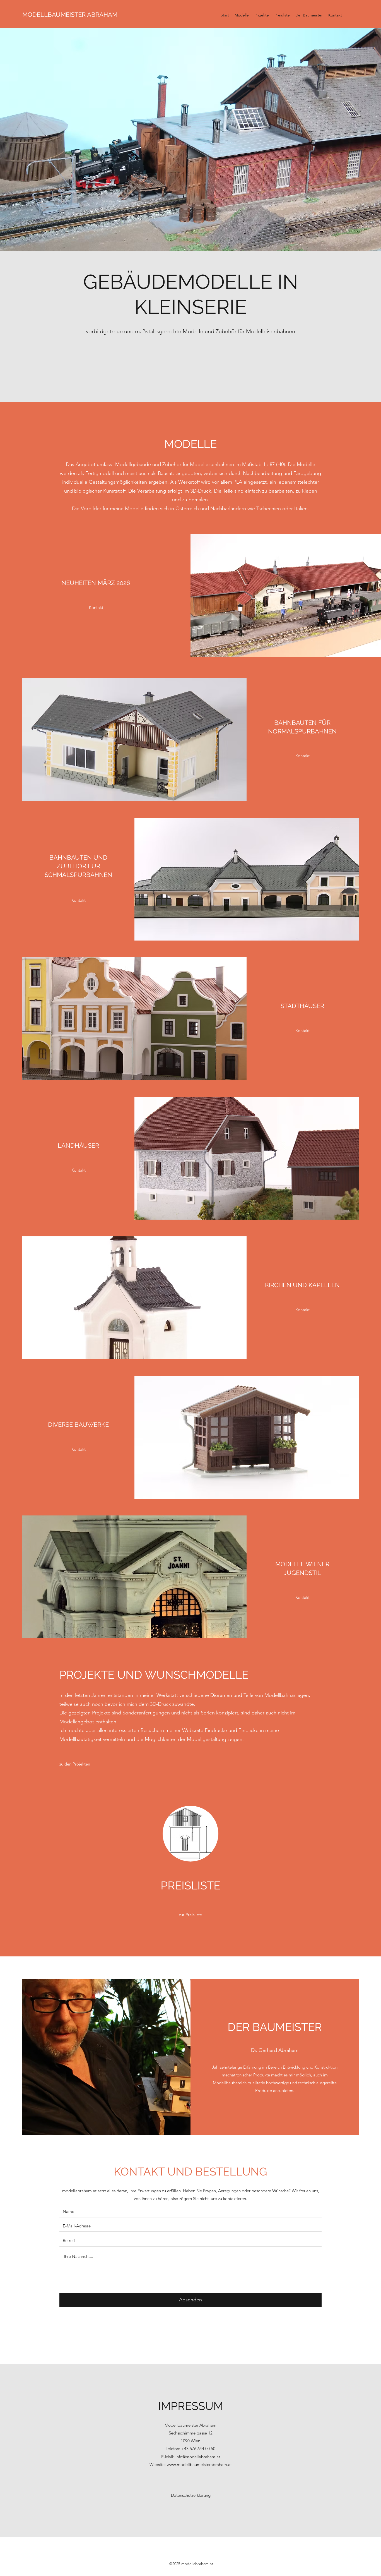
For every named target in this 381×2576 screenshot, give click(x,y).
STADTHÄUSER (302, 1006)
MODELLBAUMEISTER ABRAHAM (70, 15)
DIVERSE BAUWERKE (78, 1424)
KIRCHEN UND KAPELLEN (302, 1285)
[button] (191, 358)
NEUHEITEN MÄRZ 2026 (96, 583)
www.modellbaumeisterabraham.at (199, 2465)
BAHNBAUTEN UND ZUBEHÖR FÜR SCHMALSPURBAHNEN (78, 866)
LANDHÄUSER (78, 1145)
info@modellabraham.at (198, 2457)
